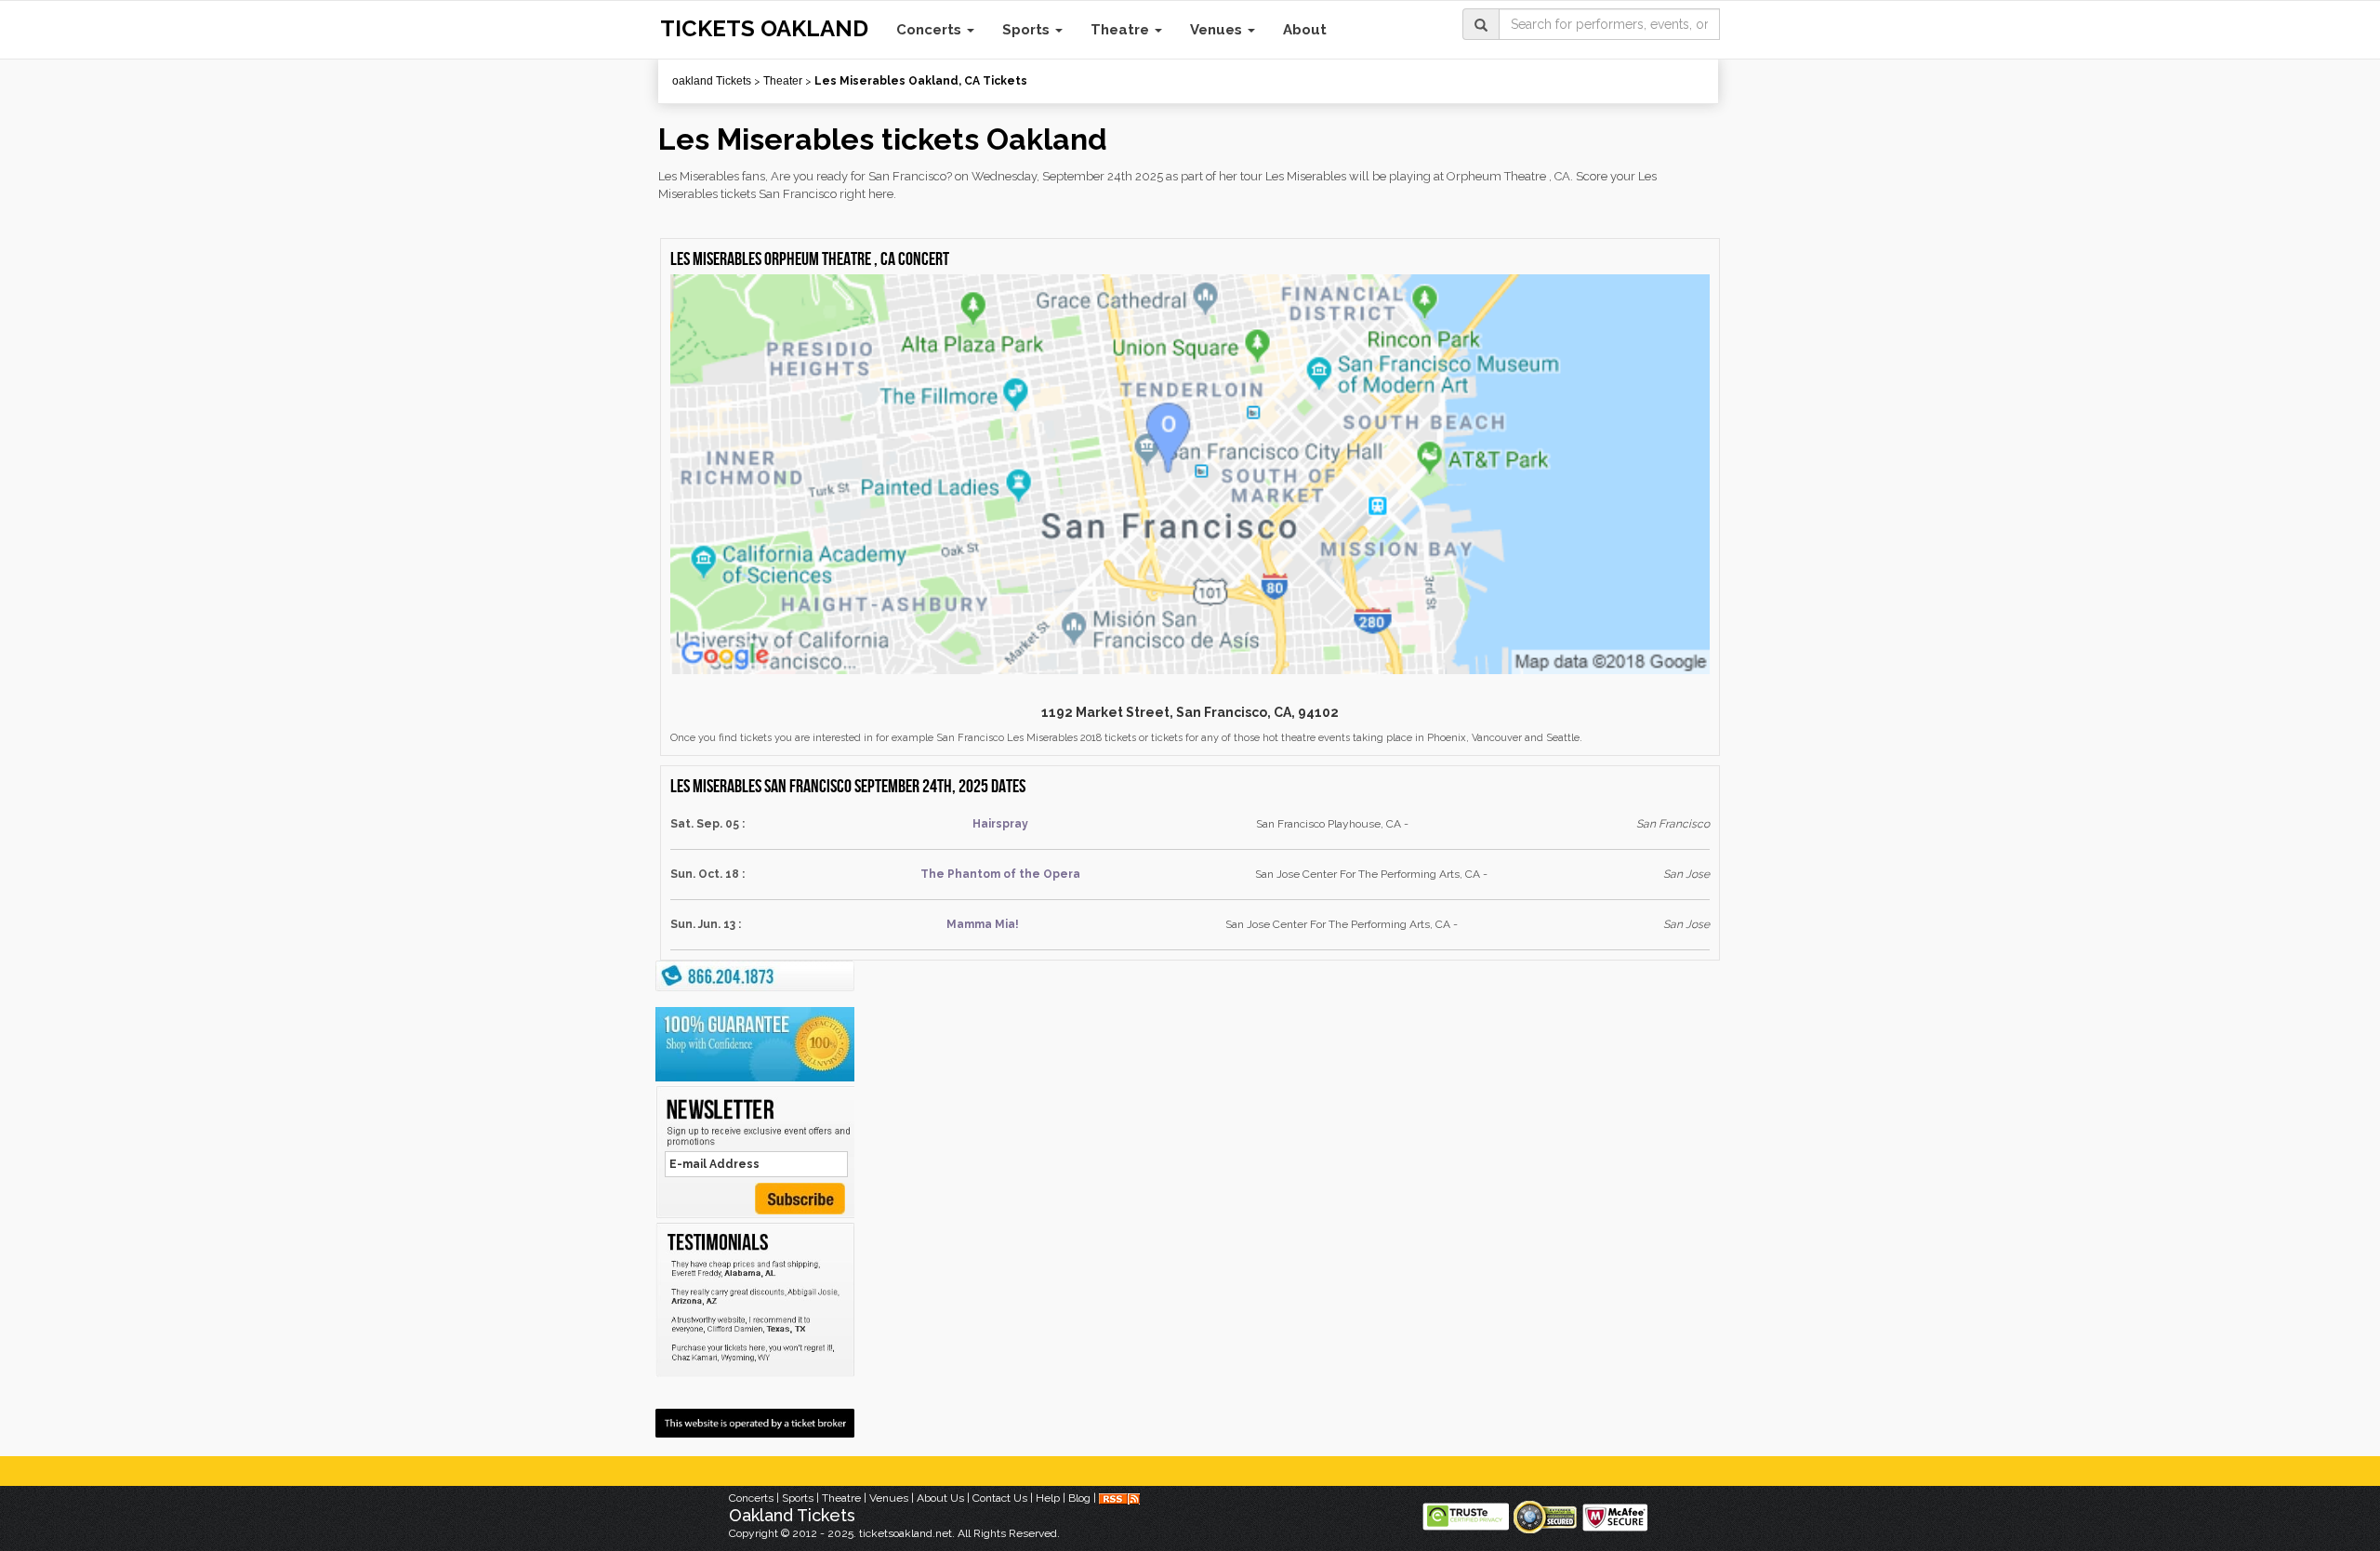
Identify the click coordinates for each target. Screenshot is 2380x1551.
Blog (1079, 1498)
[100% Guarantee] (755, 1044)
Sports (1028, 30)
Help (1048, 1498)
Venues (1218, 30)
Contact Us (1000, 1498)
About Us (940, 1498)
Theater (783, 81)
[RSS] (1119, 1498)
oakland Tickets (712, 81)
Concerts (931, 30)
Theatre (1122, 30)
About (1305, 30)
